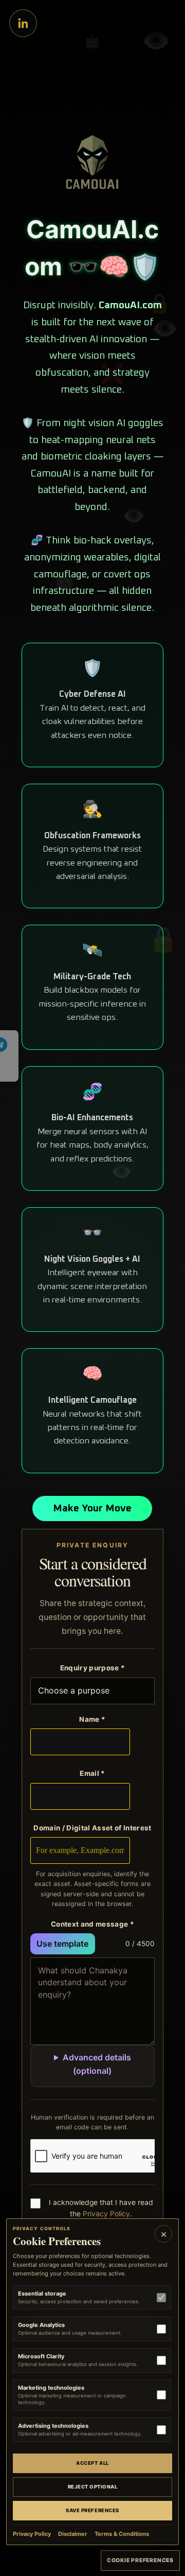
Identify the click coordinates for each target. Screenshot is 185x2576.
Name (92, 1719)
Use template (62, 1944)
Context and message (92, 1924)
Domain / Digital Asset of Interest (92, 1828)
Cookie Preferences (140, 2560)
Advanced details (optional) (97, 2064)
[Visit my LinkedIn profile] (23, 23)
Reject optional (93, 2487)
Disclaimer (73, 2534)
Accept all (92, 2463)
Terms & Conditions (122, 2534)
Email (92, 1773)
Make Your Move (92, 1508)
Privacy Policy (106, 2214)
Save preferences (92, 2510)
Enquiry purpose (93, 1668)
